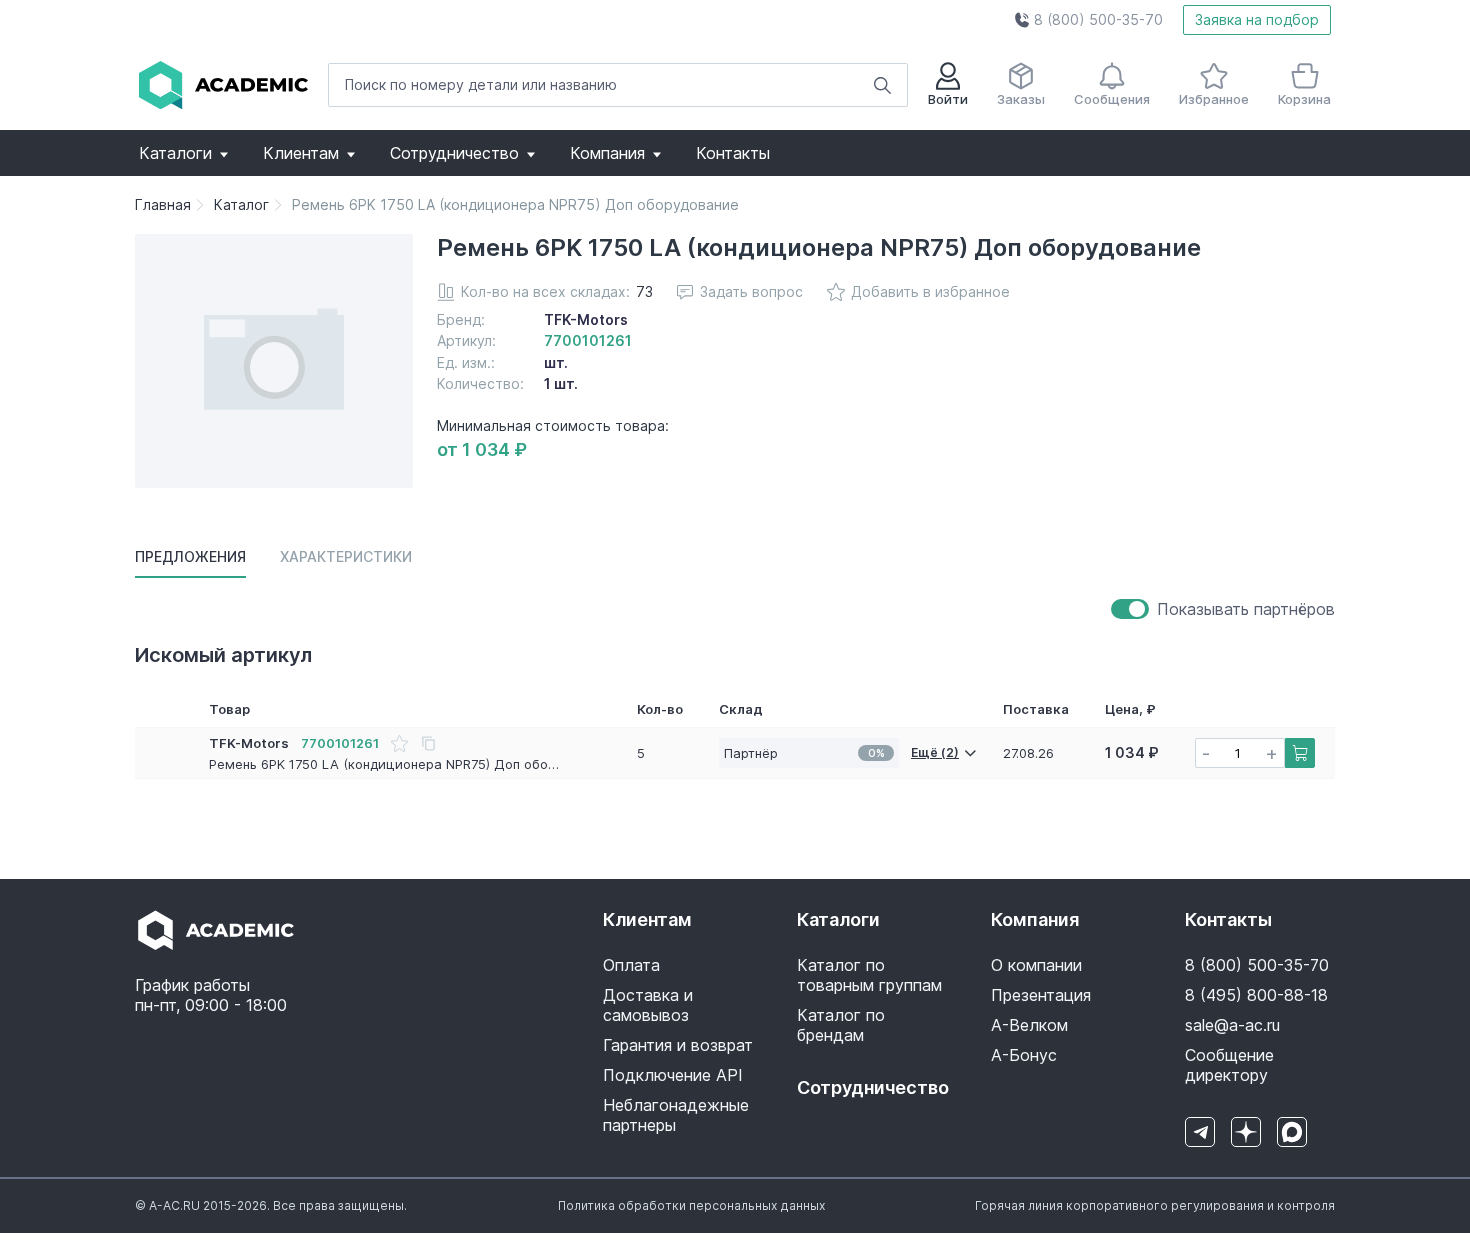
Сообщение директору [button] (1229, 1065)
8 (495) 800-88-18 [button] (1256, 995)
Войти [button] (948, 99)
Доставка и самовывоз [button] (648, 1005)
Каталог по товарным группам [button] (869, 975)
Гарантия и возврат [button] (678, 1045)
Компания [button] (607, 153)
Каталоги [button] (175, 153)
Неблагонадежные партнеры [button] (676, 1115)
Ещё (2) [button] (935, 752)
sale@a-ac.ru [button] (1232, 1025)
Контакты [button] (733, 153)
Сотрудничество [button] (454, 153)
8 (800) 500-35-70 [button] (1257, 965)
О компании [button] (1036, 965)
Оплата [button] (631, 965)
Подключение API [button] (673, 1075)
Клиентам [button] (301, 153)
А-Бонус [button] (1024, 1055)
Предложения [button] (190, 556)
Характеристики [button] (346, 556)
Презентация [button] (1041, 995)
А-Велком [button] (1029, 1025)
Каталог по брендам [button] (841, 1025)
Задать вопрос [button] (751, 291)
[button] (1088, 20)
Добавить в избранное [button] (930, 291)
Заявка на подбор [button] (1257, 19)
